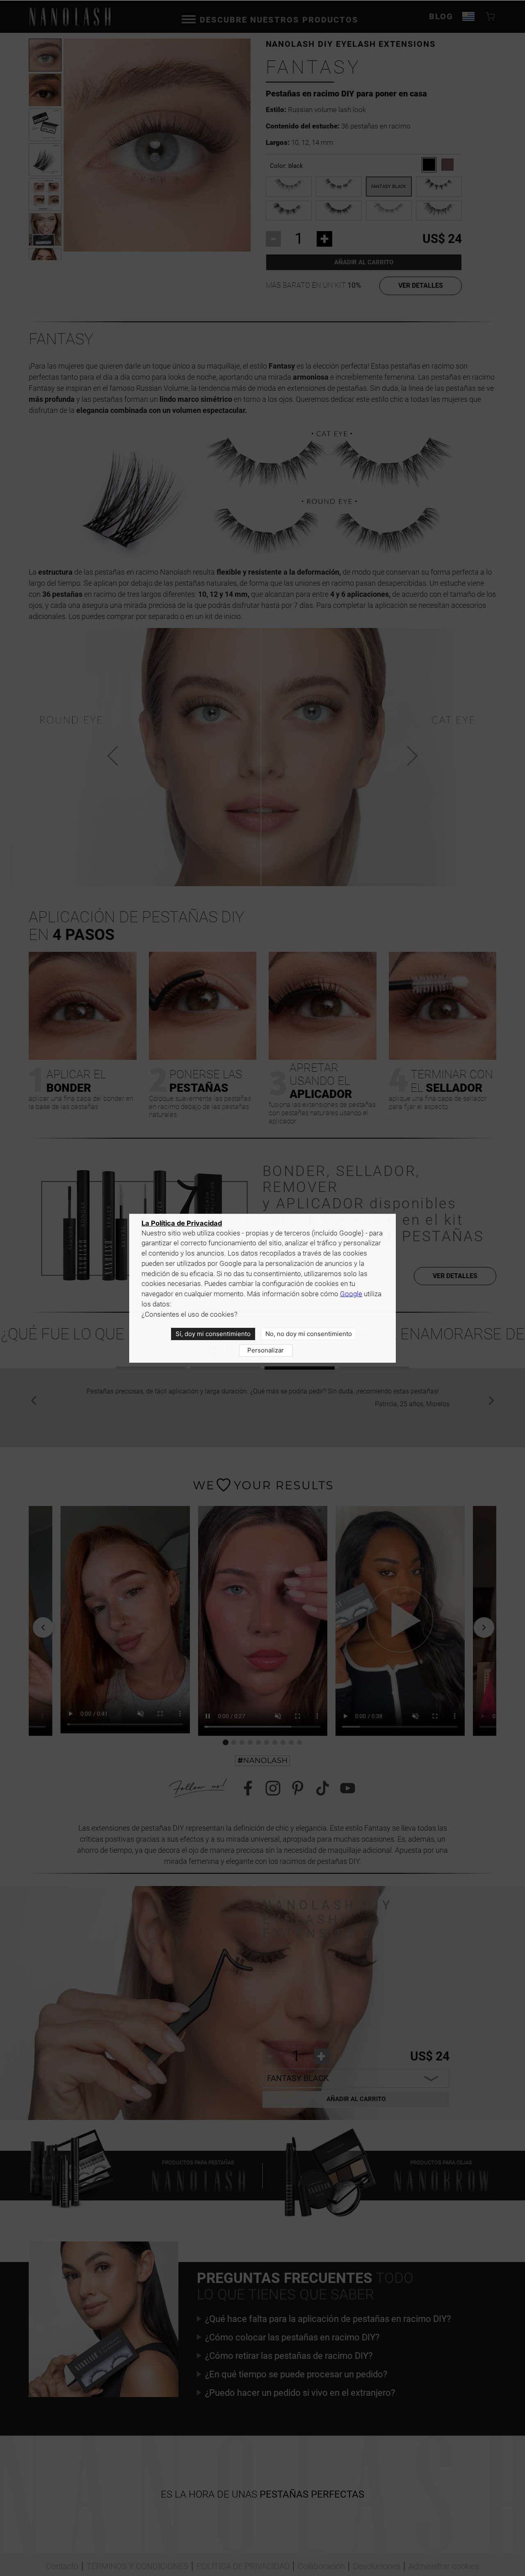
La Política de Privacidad (182, 1223)
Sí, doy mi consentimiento (213, 1334)
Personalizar (266, 1350)
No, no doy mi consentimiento (309, 1334)
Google (351, 1294)
